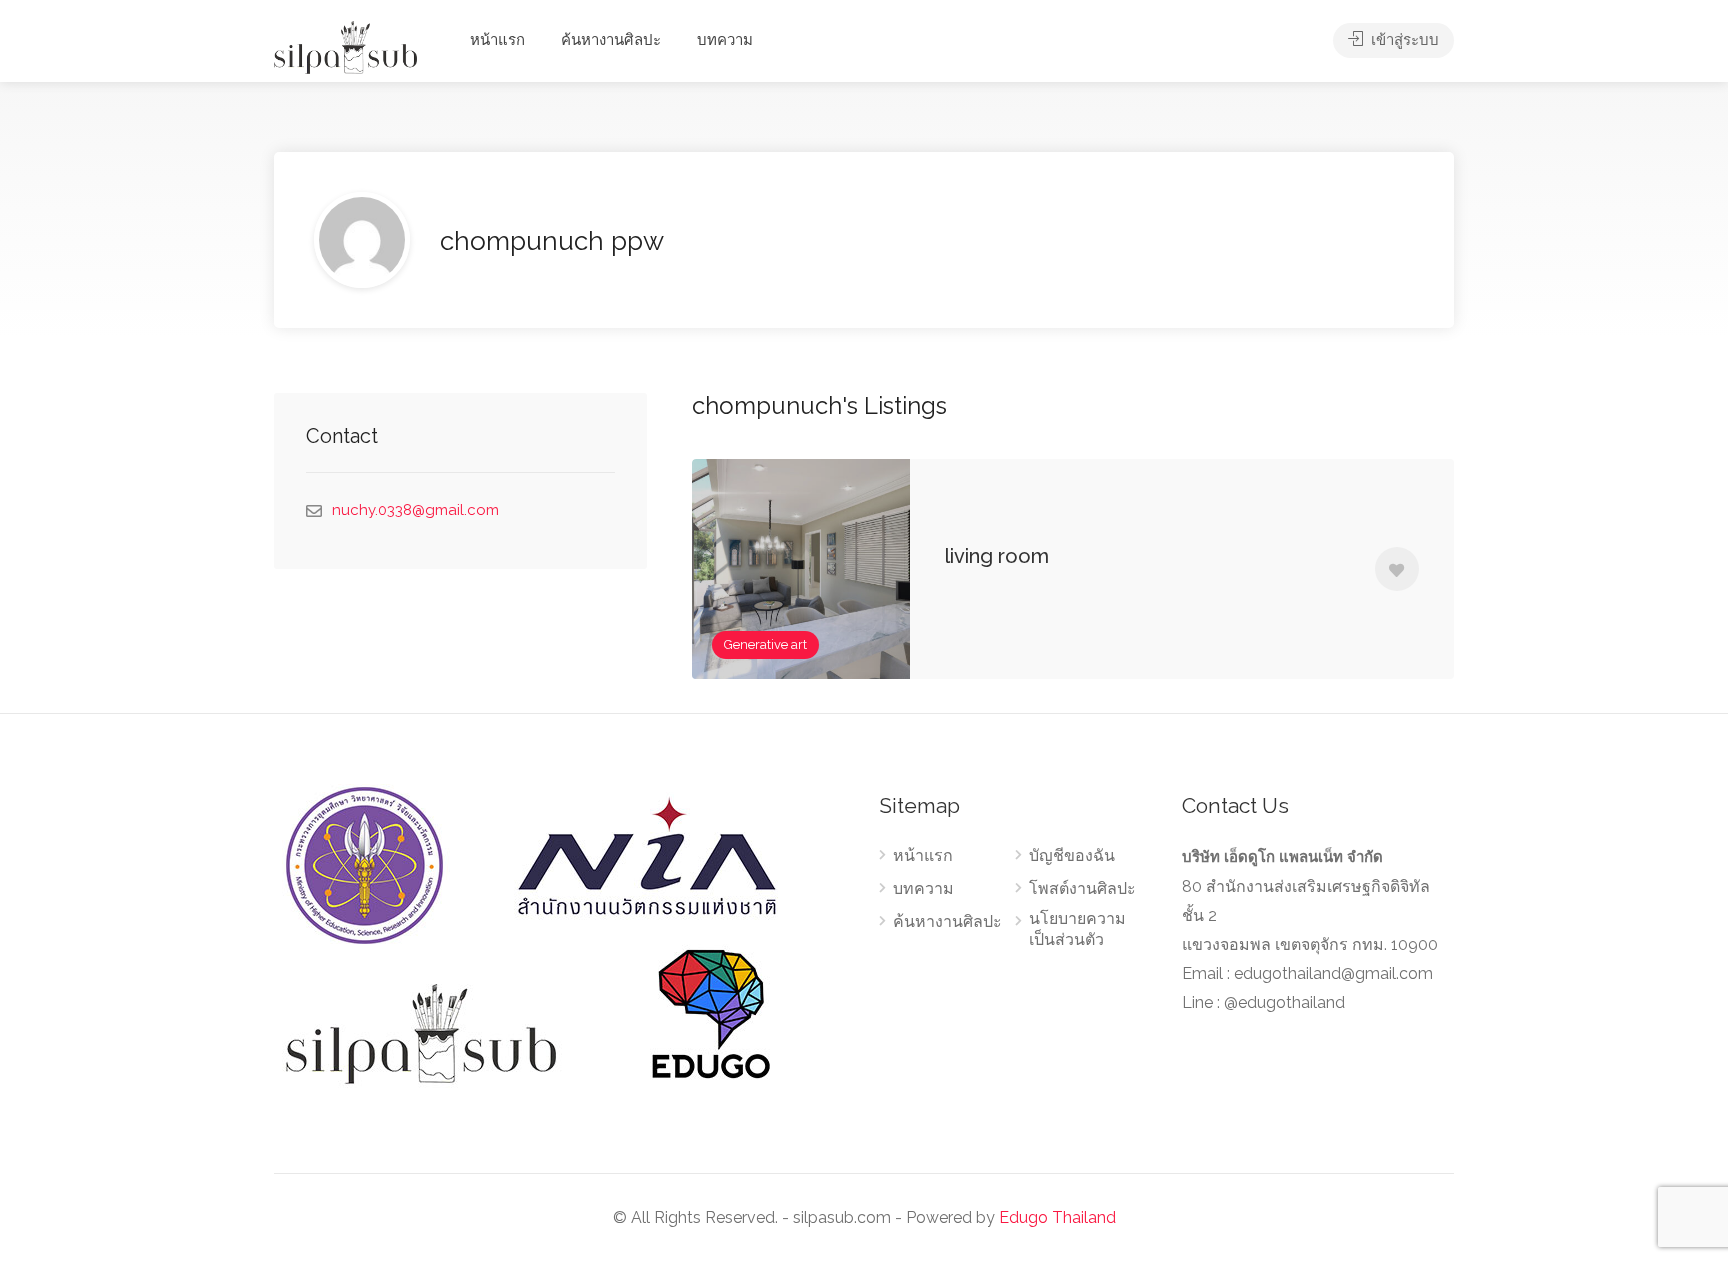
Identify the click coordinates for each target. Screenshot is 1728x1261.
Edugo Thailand (1057, 1217)
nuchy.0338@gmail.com (415, 510)
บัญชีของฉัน (1072, 855)
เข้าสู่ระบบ (1403, 40)
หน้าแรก (497, 40)
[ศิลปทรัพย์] (345, 46)
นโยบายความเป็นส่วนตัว (1077, 929)
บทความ (725, 40)
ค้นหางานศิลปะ (611, 40)
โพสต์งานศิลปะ (1082, 888)
